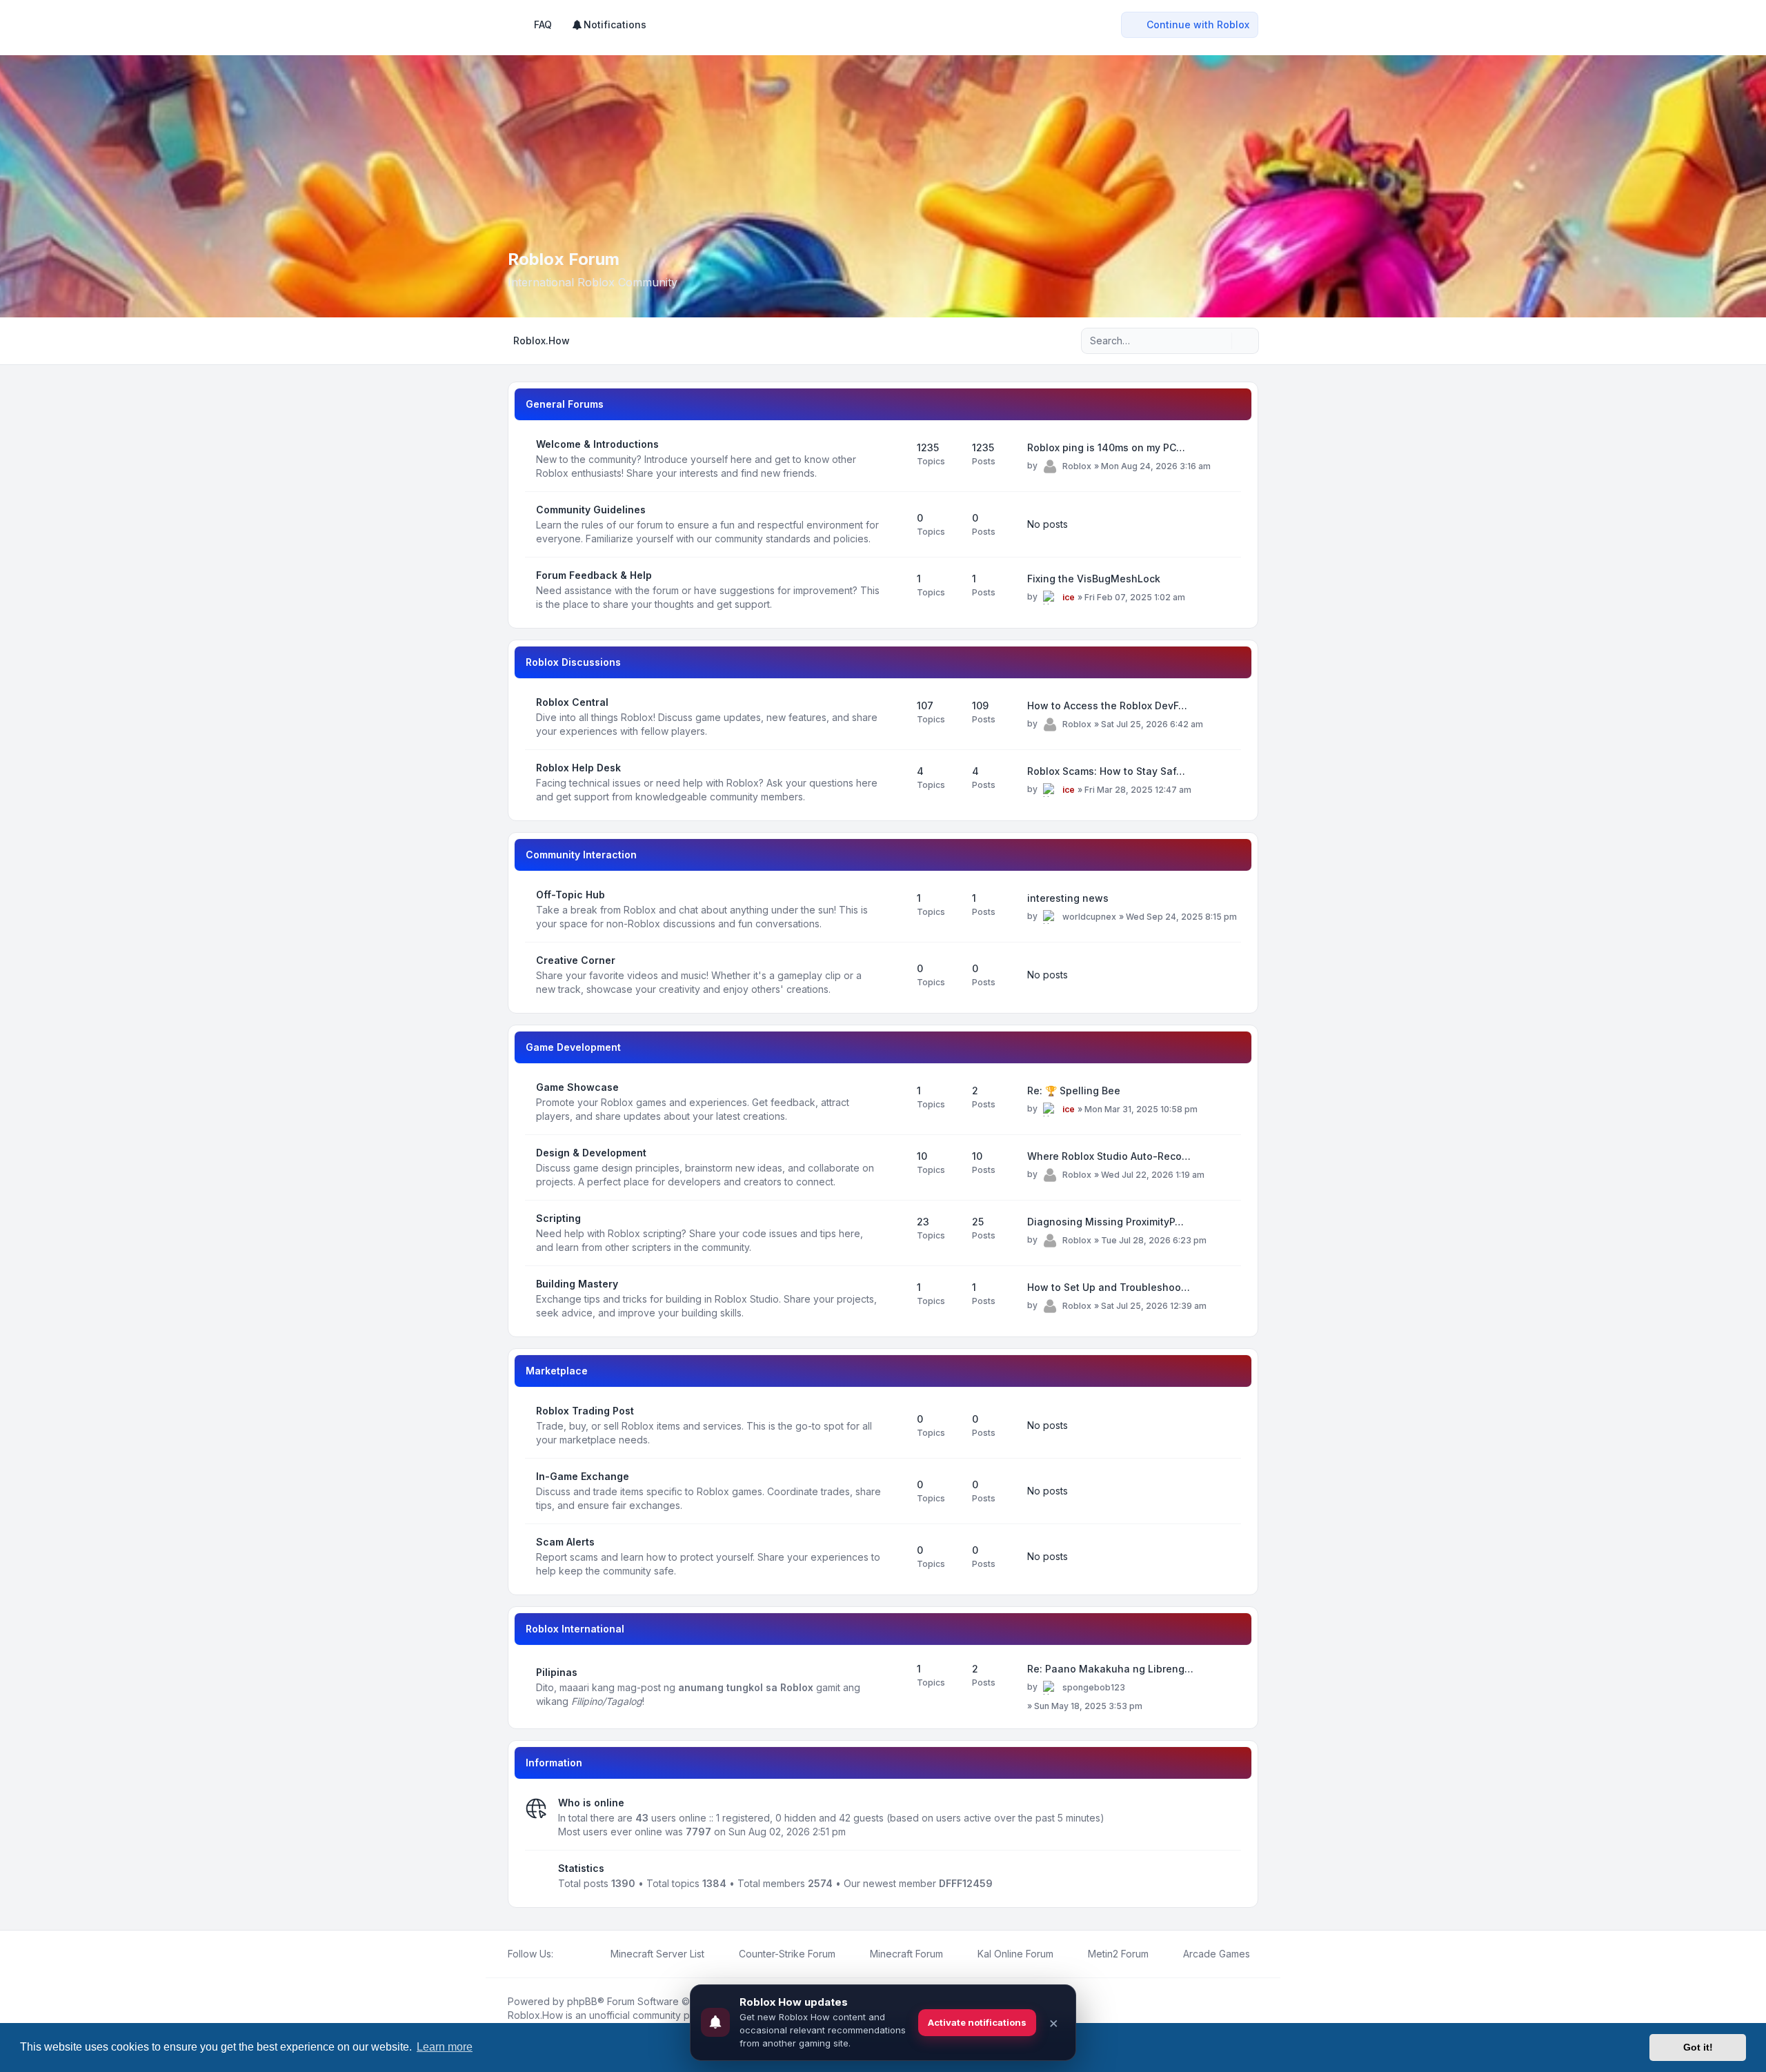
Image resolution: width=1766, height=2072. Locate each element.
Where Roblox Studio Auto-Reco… (1109, 1156)
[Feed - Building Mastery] (894, 1299)
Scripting (558, 1218)
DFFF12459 (966, 1883)
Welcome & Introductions (597, 444)
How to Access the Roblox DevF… (1107, 706)
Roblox (1077, 466)
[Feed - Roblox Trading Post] (894, 1425)
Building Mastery (577, 1284)
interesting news (1068, 898)
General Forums (565, 404)
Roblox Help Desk (578, 768)
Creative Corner (576, 960)
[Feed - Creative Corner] (894, 975)
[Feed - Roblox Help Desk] (894, 782)
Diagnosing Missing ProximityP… (1105, 1222)
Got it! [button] (1698, 2047)
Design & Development (591, 1153)
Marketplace (557, 1371)
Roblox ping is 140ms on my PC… (1106, 447)
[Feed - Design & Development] (894, 1167)
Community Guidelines (591, 510)
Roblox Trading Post (585, 1411)
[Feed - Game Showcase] (894, 1102)
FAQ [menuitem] (543, 24)
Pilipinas (557, 1672)
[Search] (1220, 341)
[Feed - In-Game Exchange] (894, 1491)
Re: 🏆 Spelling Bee (1074, 1091)
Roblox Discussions (573, 662)
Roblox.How (535, 2015)
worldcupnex (1089, 917)
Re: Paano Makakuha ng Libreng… (1110, 1669)
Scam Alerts (565, 1542)
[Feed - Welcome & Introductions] (894, 459)
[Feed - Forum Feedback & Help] (894, 590)
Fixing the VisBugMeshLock (1094, 579)
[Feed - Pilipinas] (894, 1687)
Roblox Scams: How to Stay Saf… (1106, 771)
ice (1069, 597)
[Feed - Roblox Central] (894, 717)
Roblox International (575, 1629)
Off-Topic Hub (571, 895)
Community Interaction (581, 855)
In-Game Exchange (583, 1476)
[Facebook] (562, 1954)
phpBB (582, 2001)
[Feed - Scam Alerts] (894, 1557)
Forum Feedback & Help (594, 575)
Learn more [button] (445, 2047)
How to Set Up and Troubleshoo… (1109, 1287)
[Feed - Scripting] (894, 1233)
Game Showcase (577, 1087)
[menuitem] (609, 25)
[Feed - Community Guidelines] (894, 524)
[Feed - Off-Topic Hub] (894, 909)
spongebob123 (1094, 1687)
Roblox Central (572, 702)
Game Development (573, 1047)
